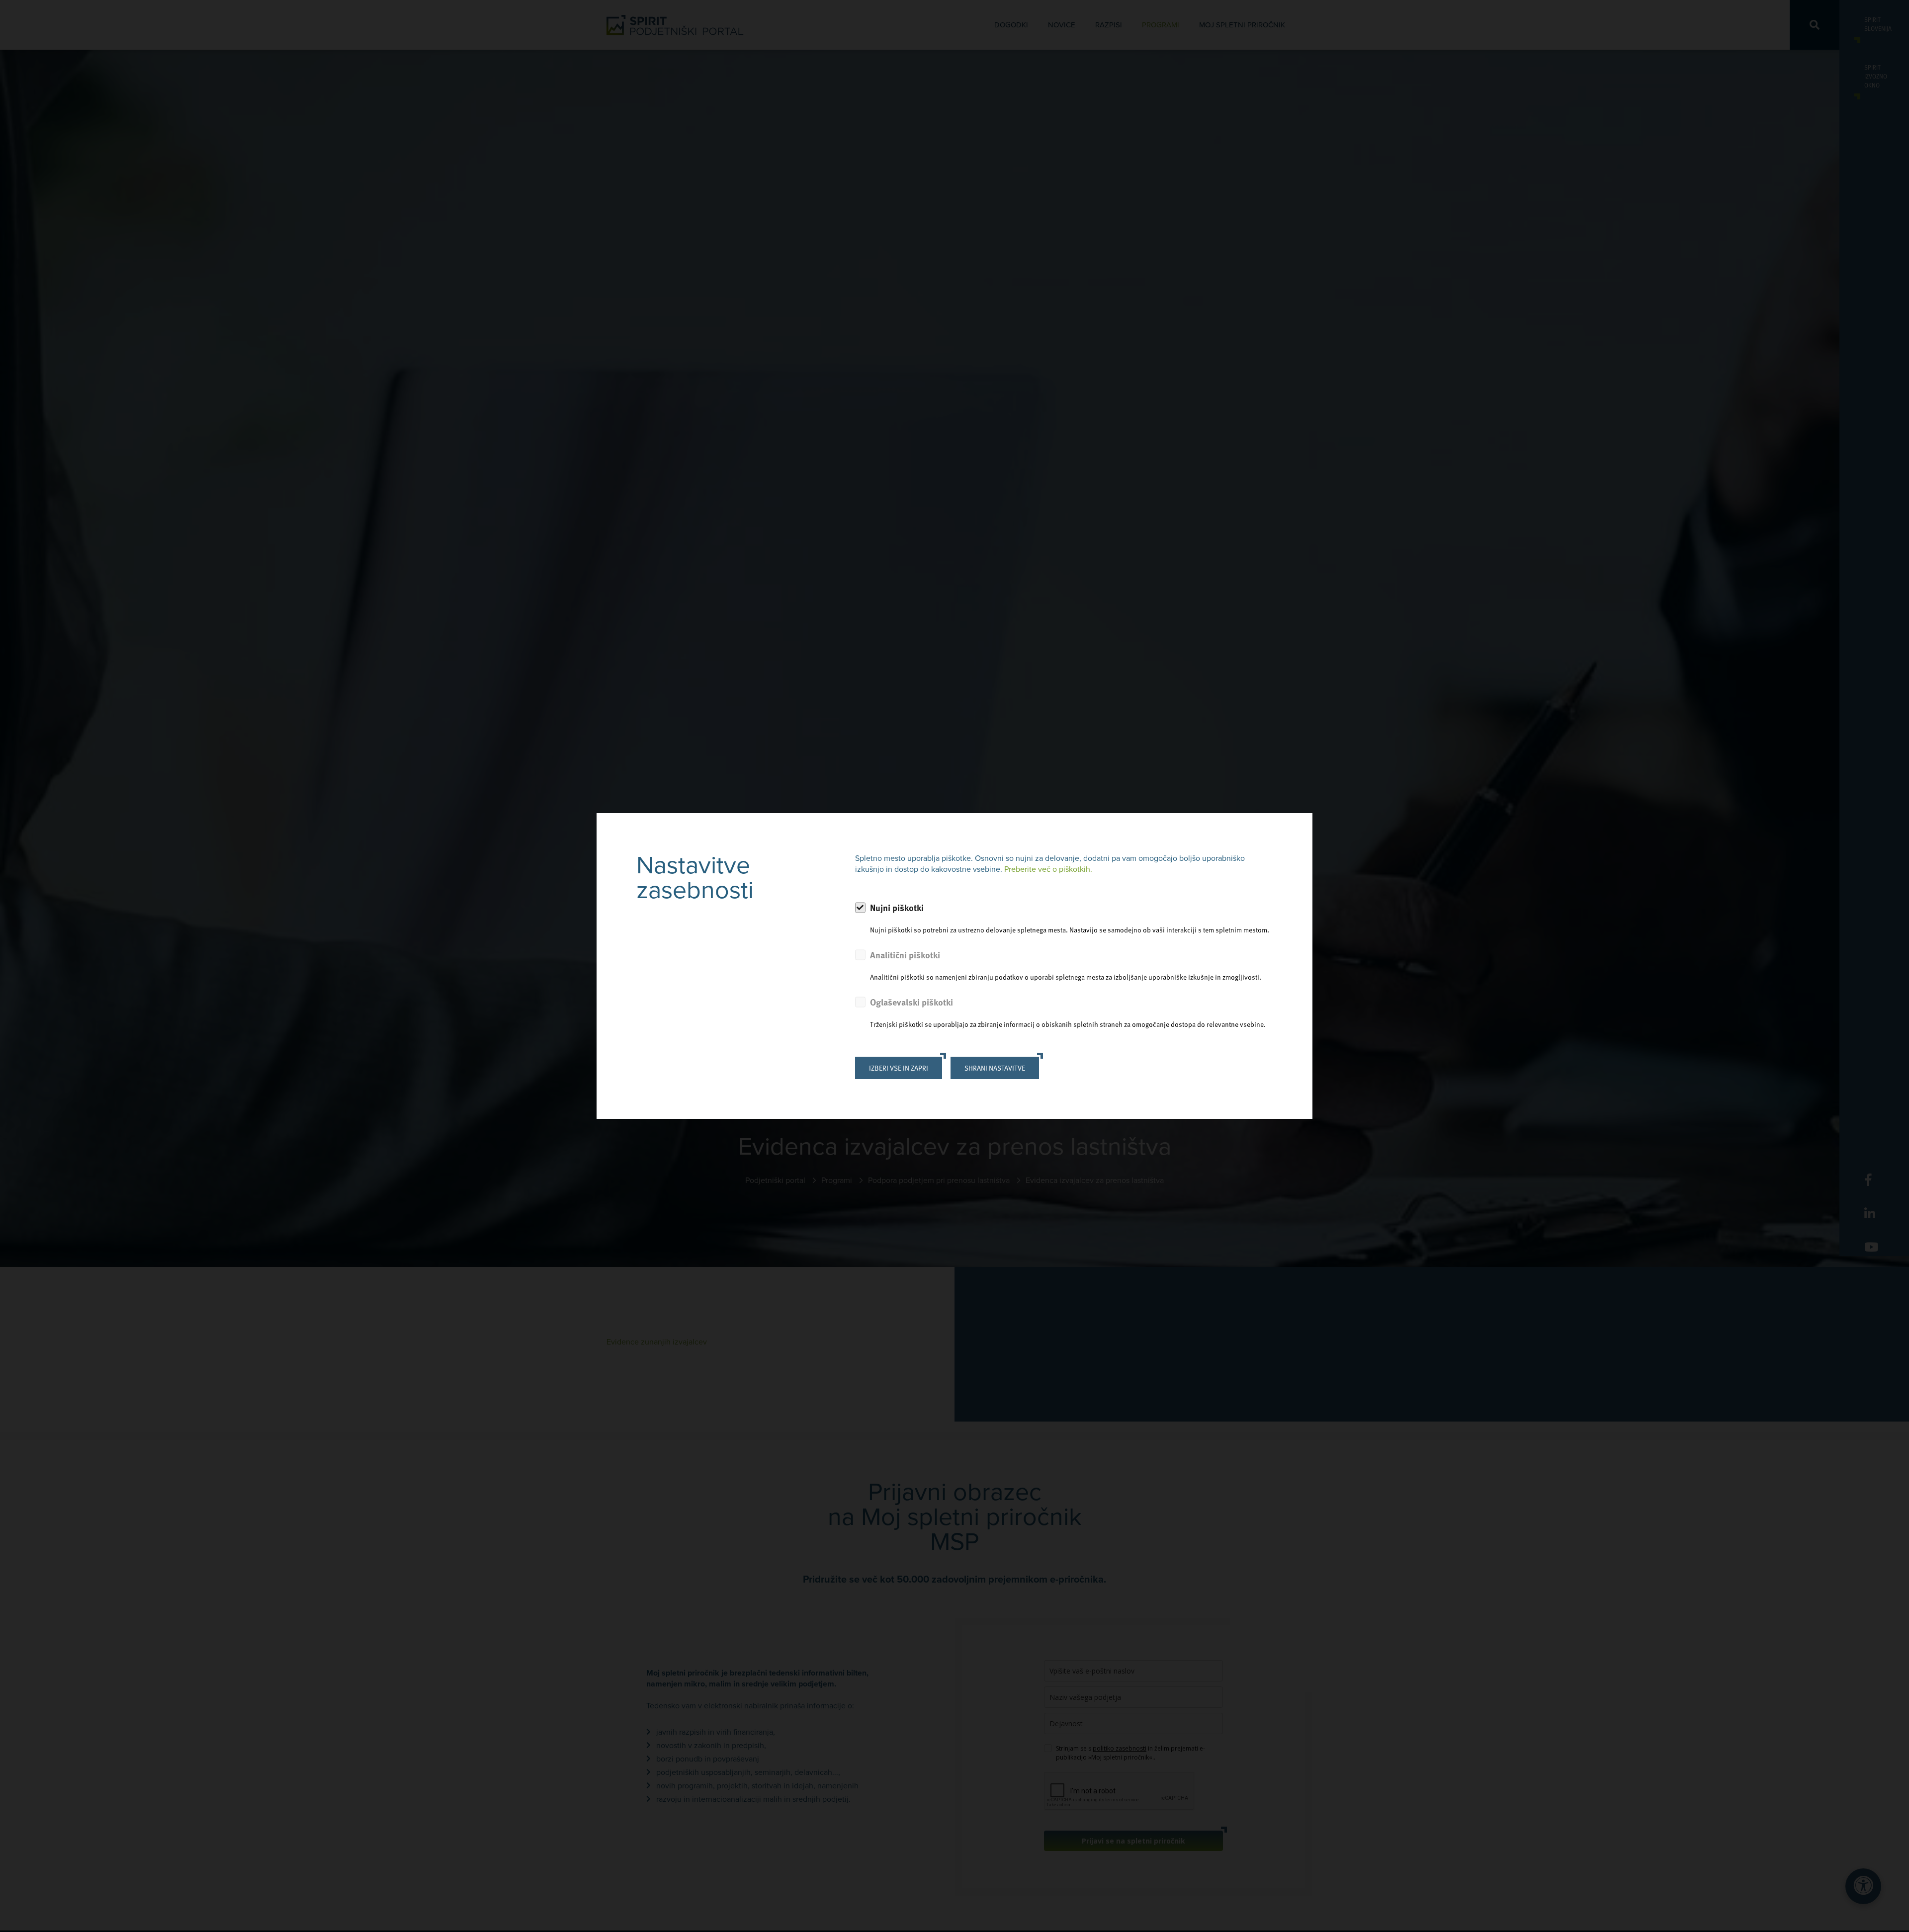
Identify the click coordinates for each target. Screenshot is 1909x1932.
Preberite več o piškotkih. (1048, 869)
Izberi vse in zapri (899, 1068)
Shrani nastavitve (995, 1068)
